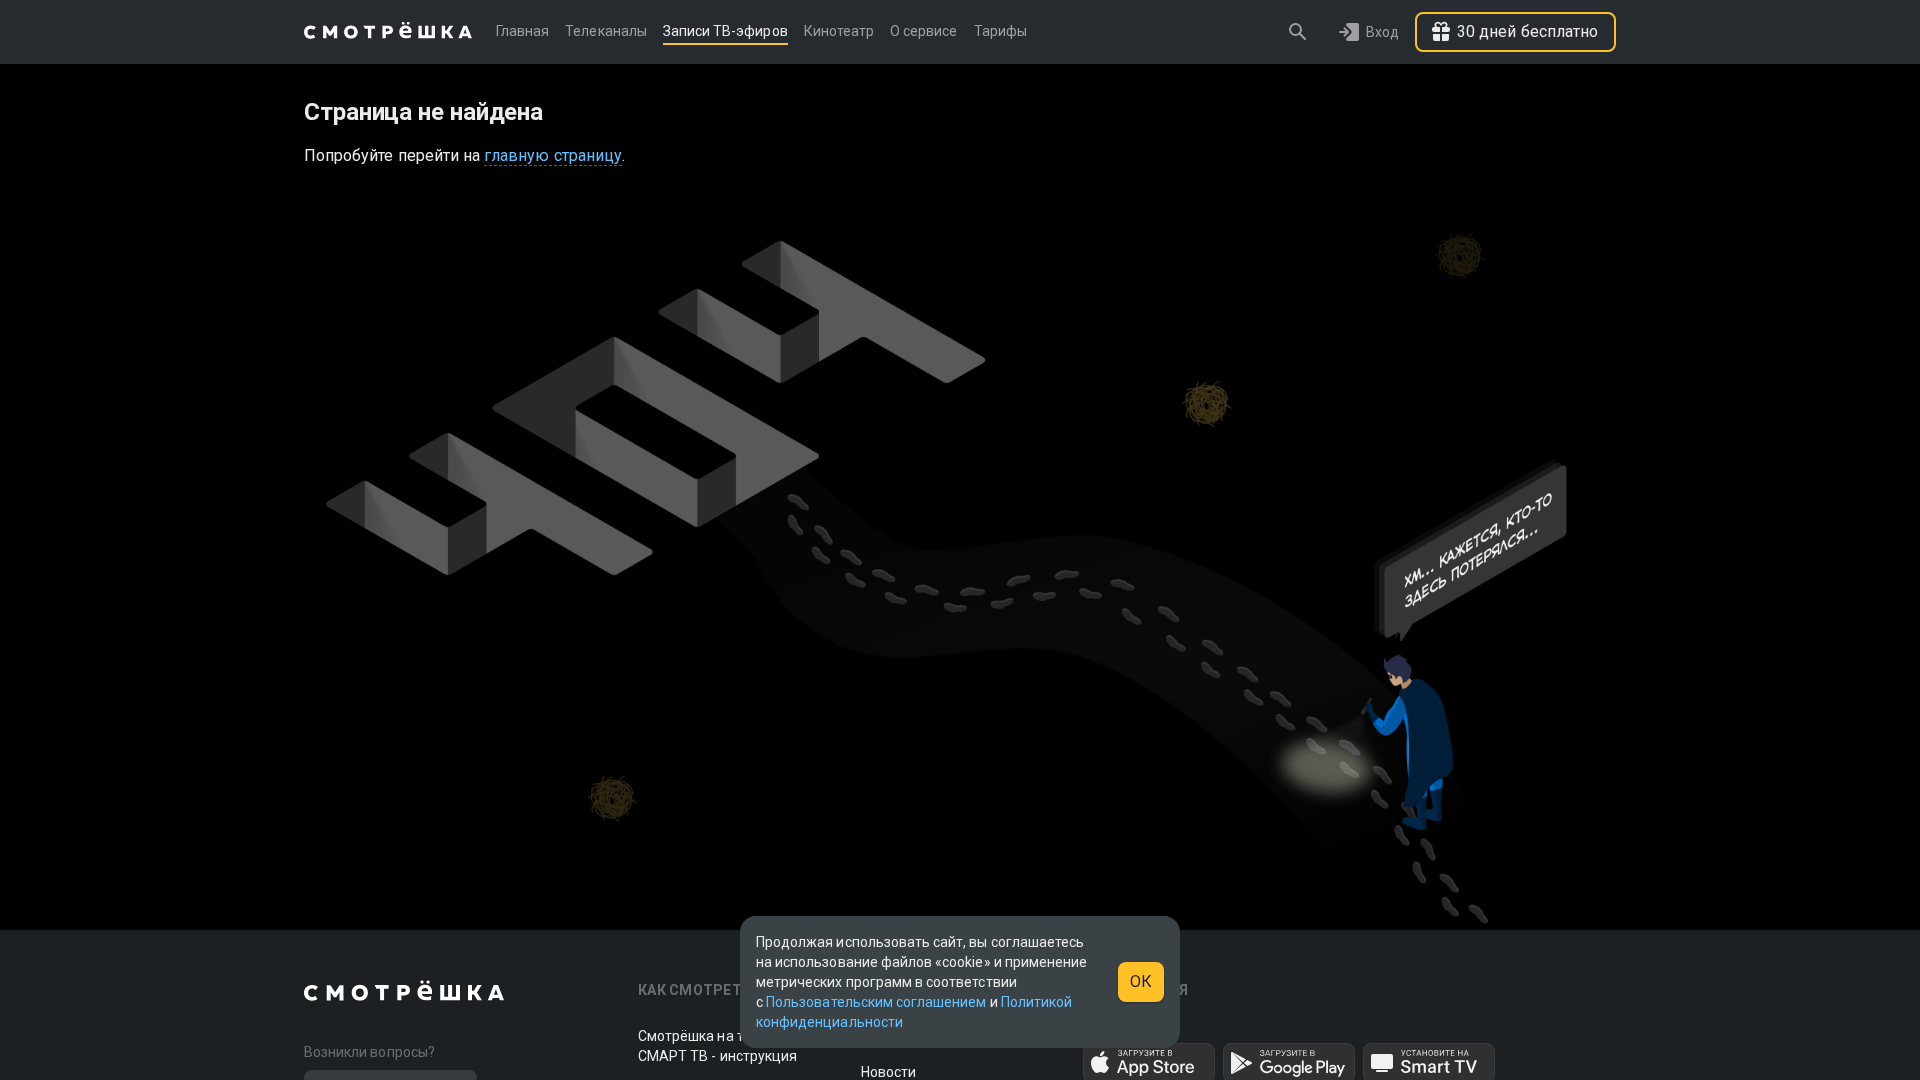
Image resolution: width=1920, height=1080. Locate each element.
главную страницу (553, 155)
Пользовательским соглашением (876, 1002)
